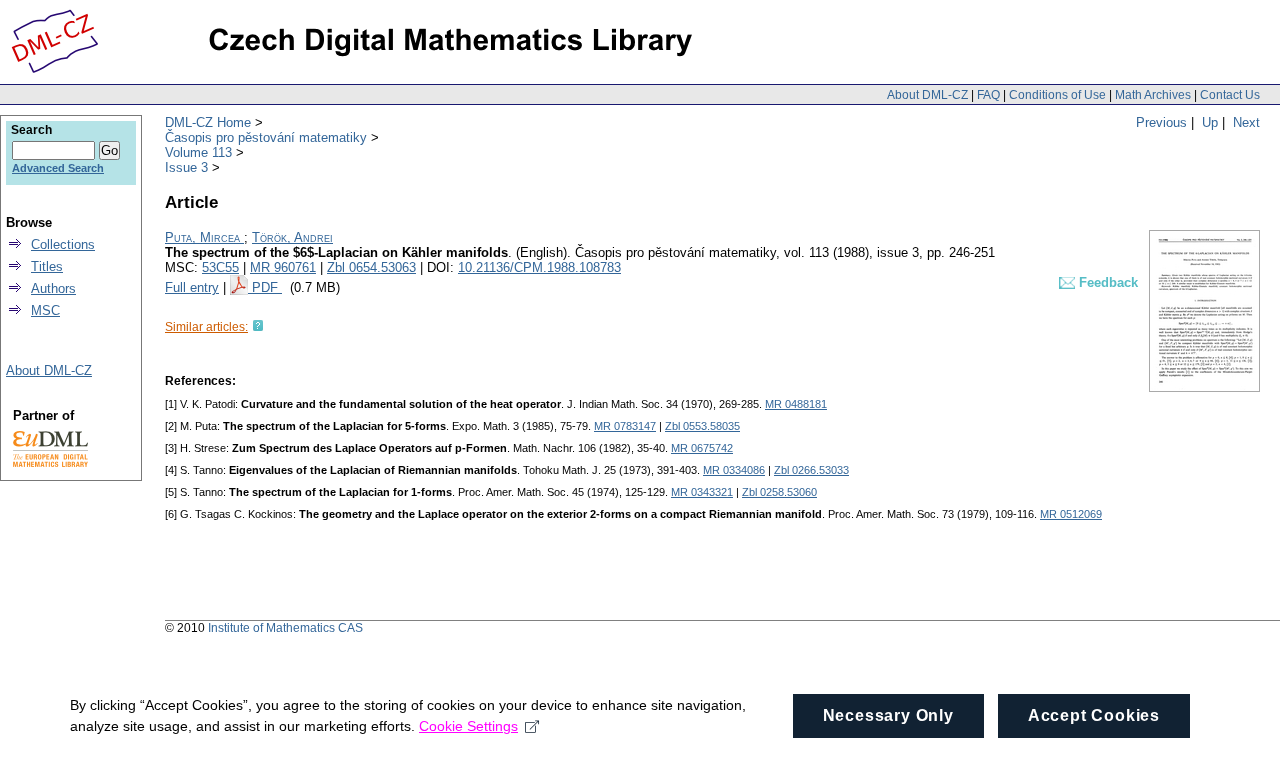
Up (1210, 122)
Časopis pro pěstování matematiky (266, 137)
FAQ (988, 95)
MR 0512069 (1071, 514)
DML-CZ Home (208, 122)
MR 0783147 (625, 426)
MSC (45, 310)
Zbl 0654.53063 (371, 267)
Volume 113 (198, 152)
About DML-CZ (927, 95)
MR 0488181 (796, 404)
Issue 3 (186, 167)
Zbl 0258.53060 (779, 492)
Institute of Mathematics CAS (285, 628)
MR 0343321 (702, 492)
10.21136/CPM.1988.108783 (539, 267)
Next (1246, 122)
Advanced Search (58, 168)
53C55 (220, 267)
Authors (53, 288)
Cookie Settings (468, 726)
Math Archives (1153, 95)
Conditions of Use (1057, 95)
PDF (267, 287)
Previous (1161, 122)
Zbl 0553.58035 (702, 426)
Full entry (192, 287)
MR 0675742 (702, 448)
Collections (63, 244)
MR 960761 (283, 267)
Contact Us (1230, 95)
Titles (47, 266)
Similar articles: (206, 327)
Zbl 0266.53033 (811, 470)
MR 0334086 (734, 470)
